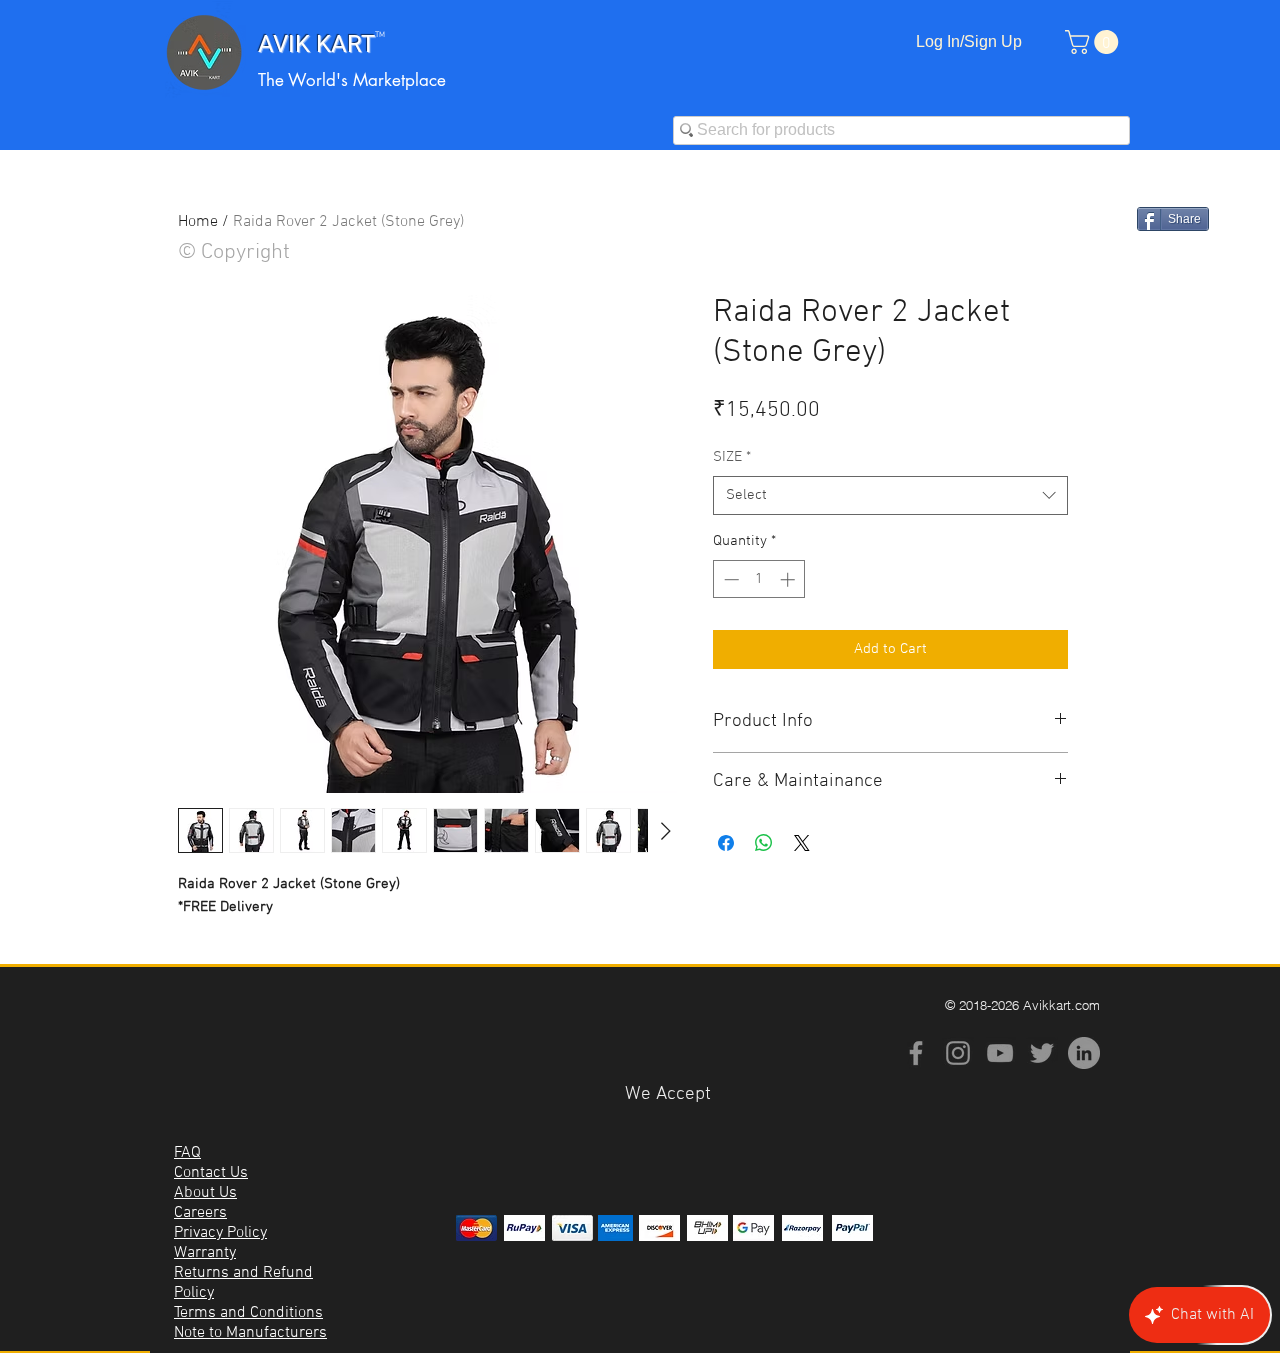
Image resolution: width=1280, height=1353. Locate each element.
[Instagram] (958, 1053)
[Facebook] (916, 1053)
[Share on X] (802, 843)
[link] (1094, 42)
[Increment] (789, 579)
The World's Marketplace (352, 80)
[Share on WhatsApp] (764, 843)
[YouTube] (1000, 1053)
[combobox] (890, 495)
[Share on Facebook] (726, 843)
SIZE (732, 457)
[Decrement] (729, 579)
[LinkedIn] (1084, 1053)
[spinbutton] (759, 579)
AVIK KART (316, 44)
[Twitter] (1042, 1053)
